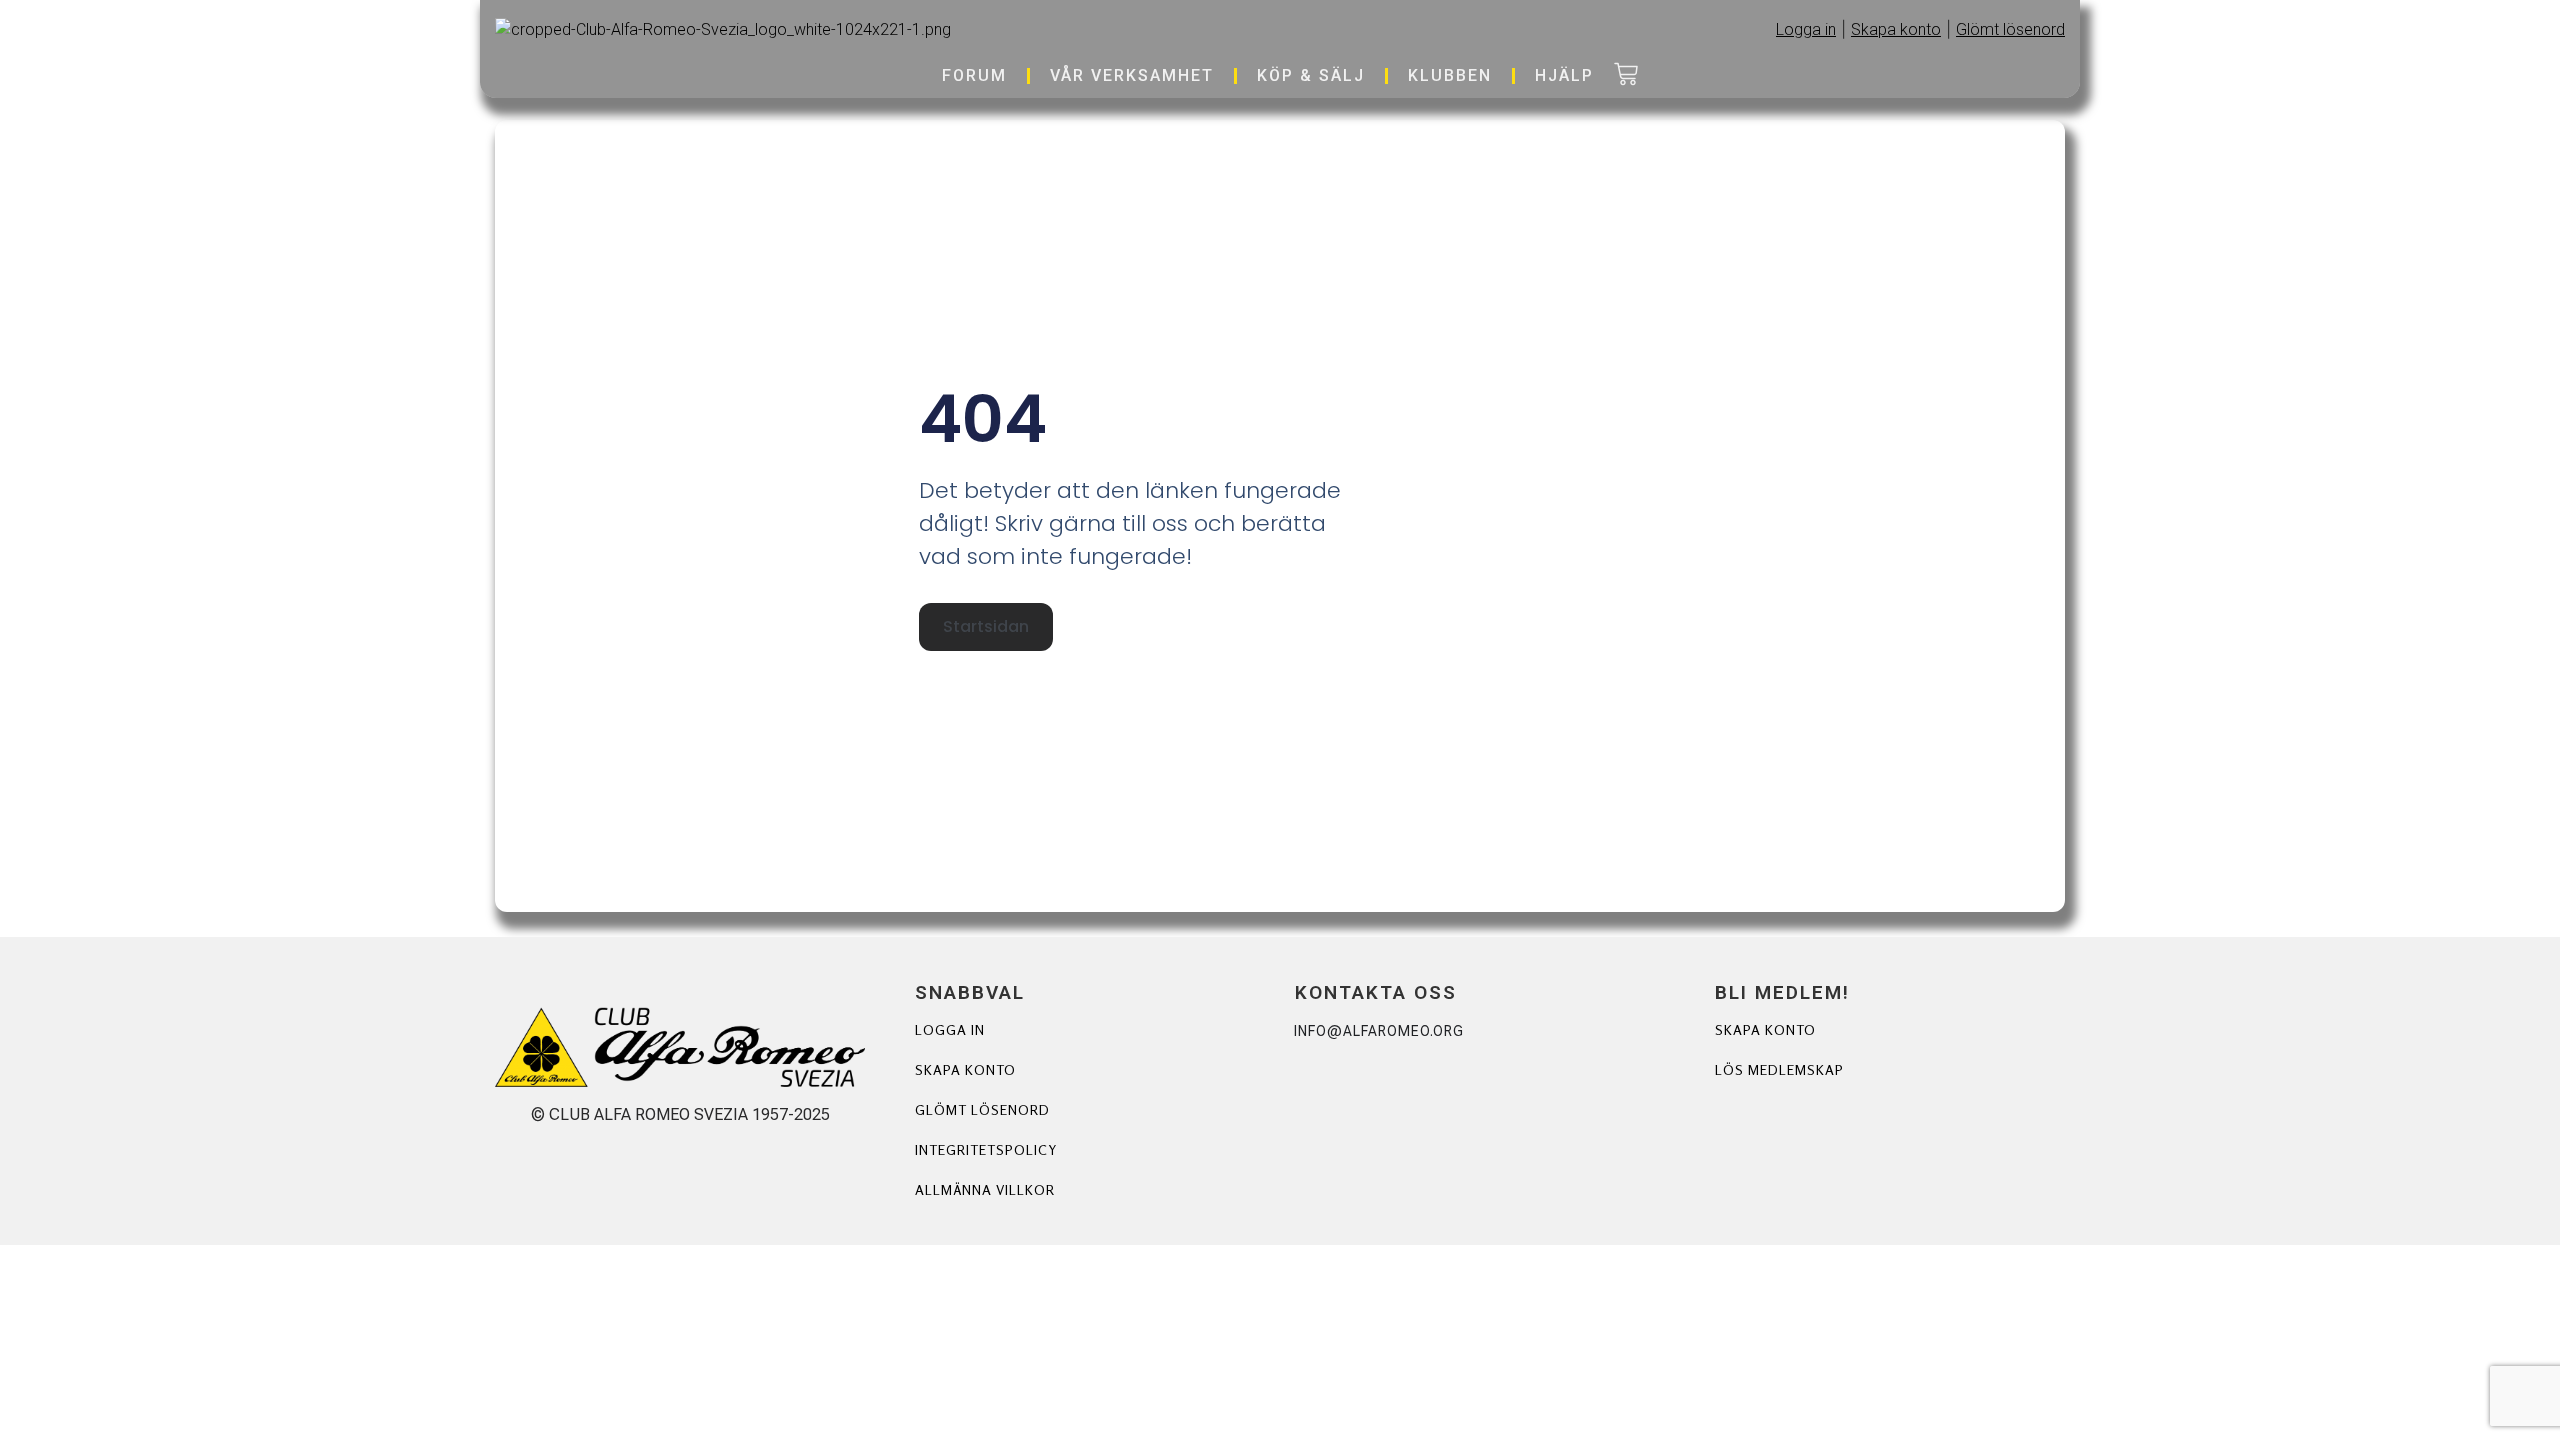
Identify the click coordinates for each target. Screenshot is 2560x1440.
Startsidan (986, 626)
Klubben (1450, 75)
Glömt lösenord (982, 1109)
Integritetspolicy (986, 1149)
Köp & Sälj (1311, 75)
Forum (974, 75)
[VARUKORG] (1626, 76)
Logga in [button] (1806, 29)
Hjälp (1564, 75)
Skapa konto (965, 1069)
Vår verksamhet (1132, 75)
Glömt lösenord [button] (2010, 29)
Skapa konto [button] (1896, 29)
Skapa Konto (1765, 1029)
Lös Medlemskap (1779, 1069)
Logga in (950, 1029)
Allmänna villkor (985, 1189)
